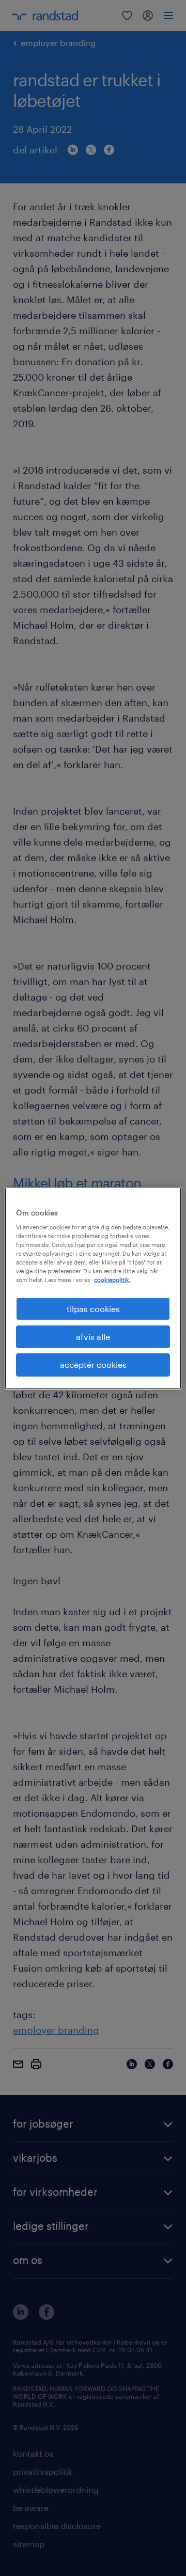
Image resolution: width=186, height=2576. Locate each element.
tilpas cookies (93, 1308)
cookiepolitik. (112, 1280)
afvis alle (93, 1337)
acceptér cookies (93, 1364)
